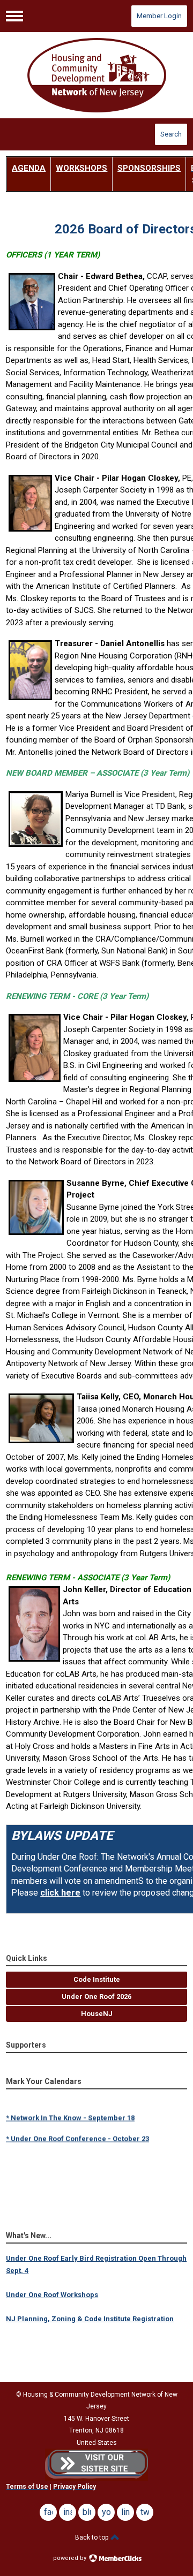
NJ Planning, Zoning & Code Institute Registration (90, 2319)
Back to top (92, 2537)
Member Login (159, 16)
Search (171, 134)
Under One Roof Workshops (52, 2295)
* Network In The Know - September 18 (70, 2113)
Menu (14, 16)
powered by (70, 2558)
